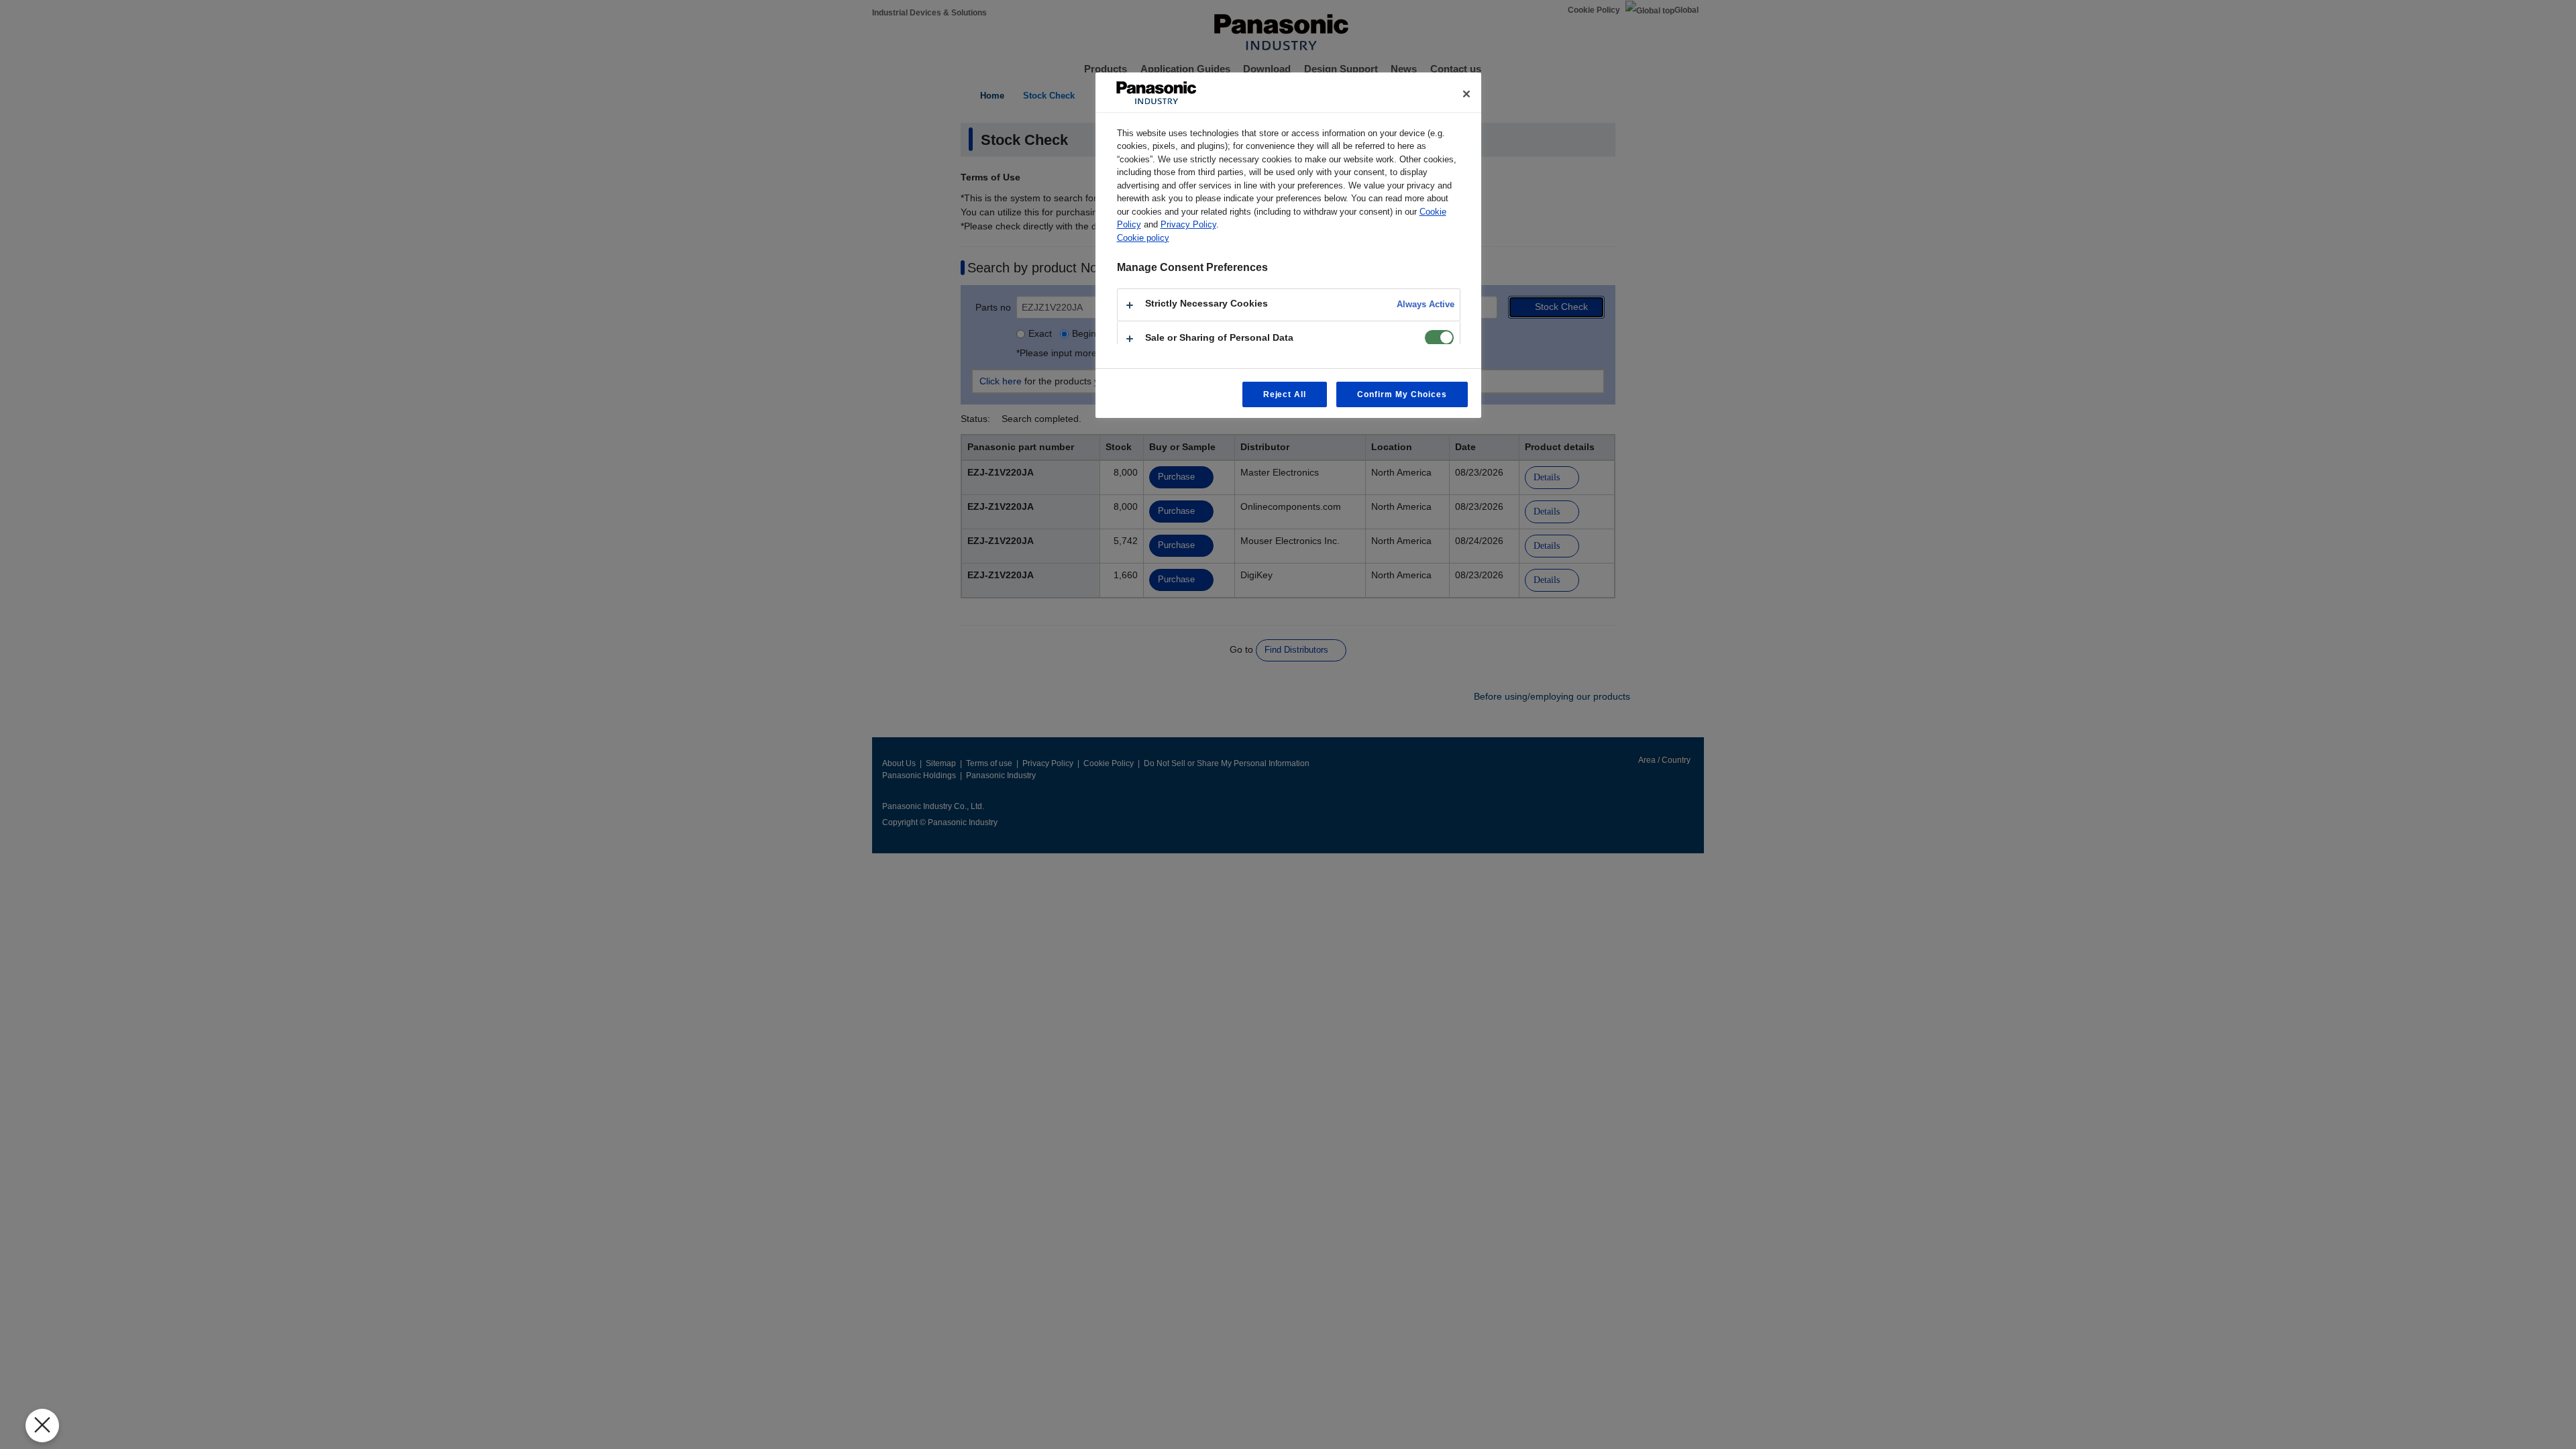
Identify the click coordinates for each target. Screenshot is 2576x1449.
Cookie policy (1143, 238)
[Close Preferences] (42, 1426)
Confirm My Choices (1402, 394)
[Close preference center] (1466, 94)
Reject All (1285, 394)
